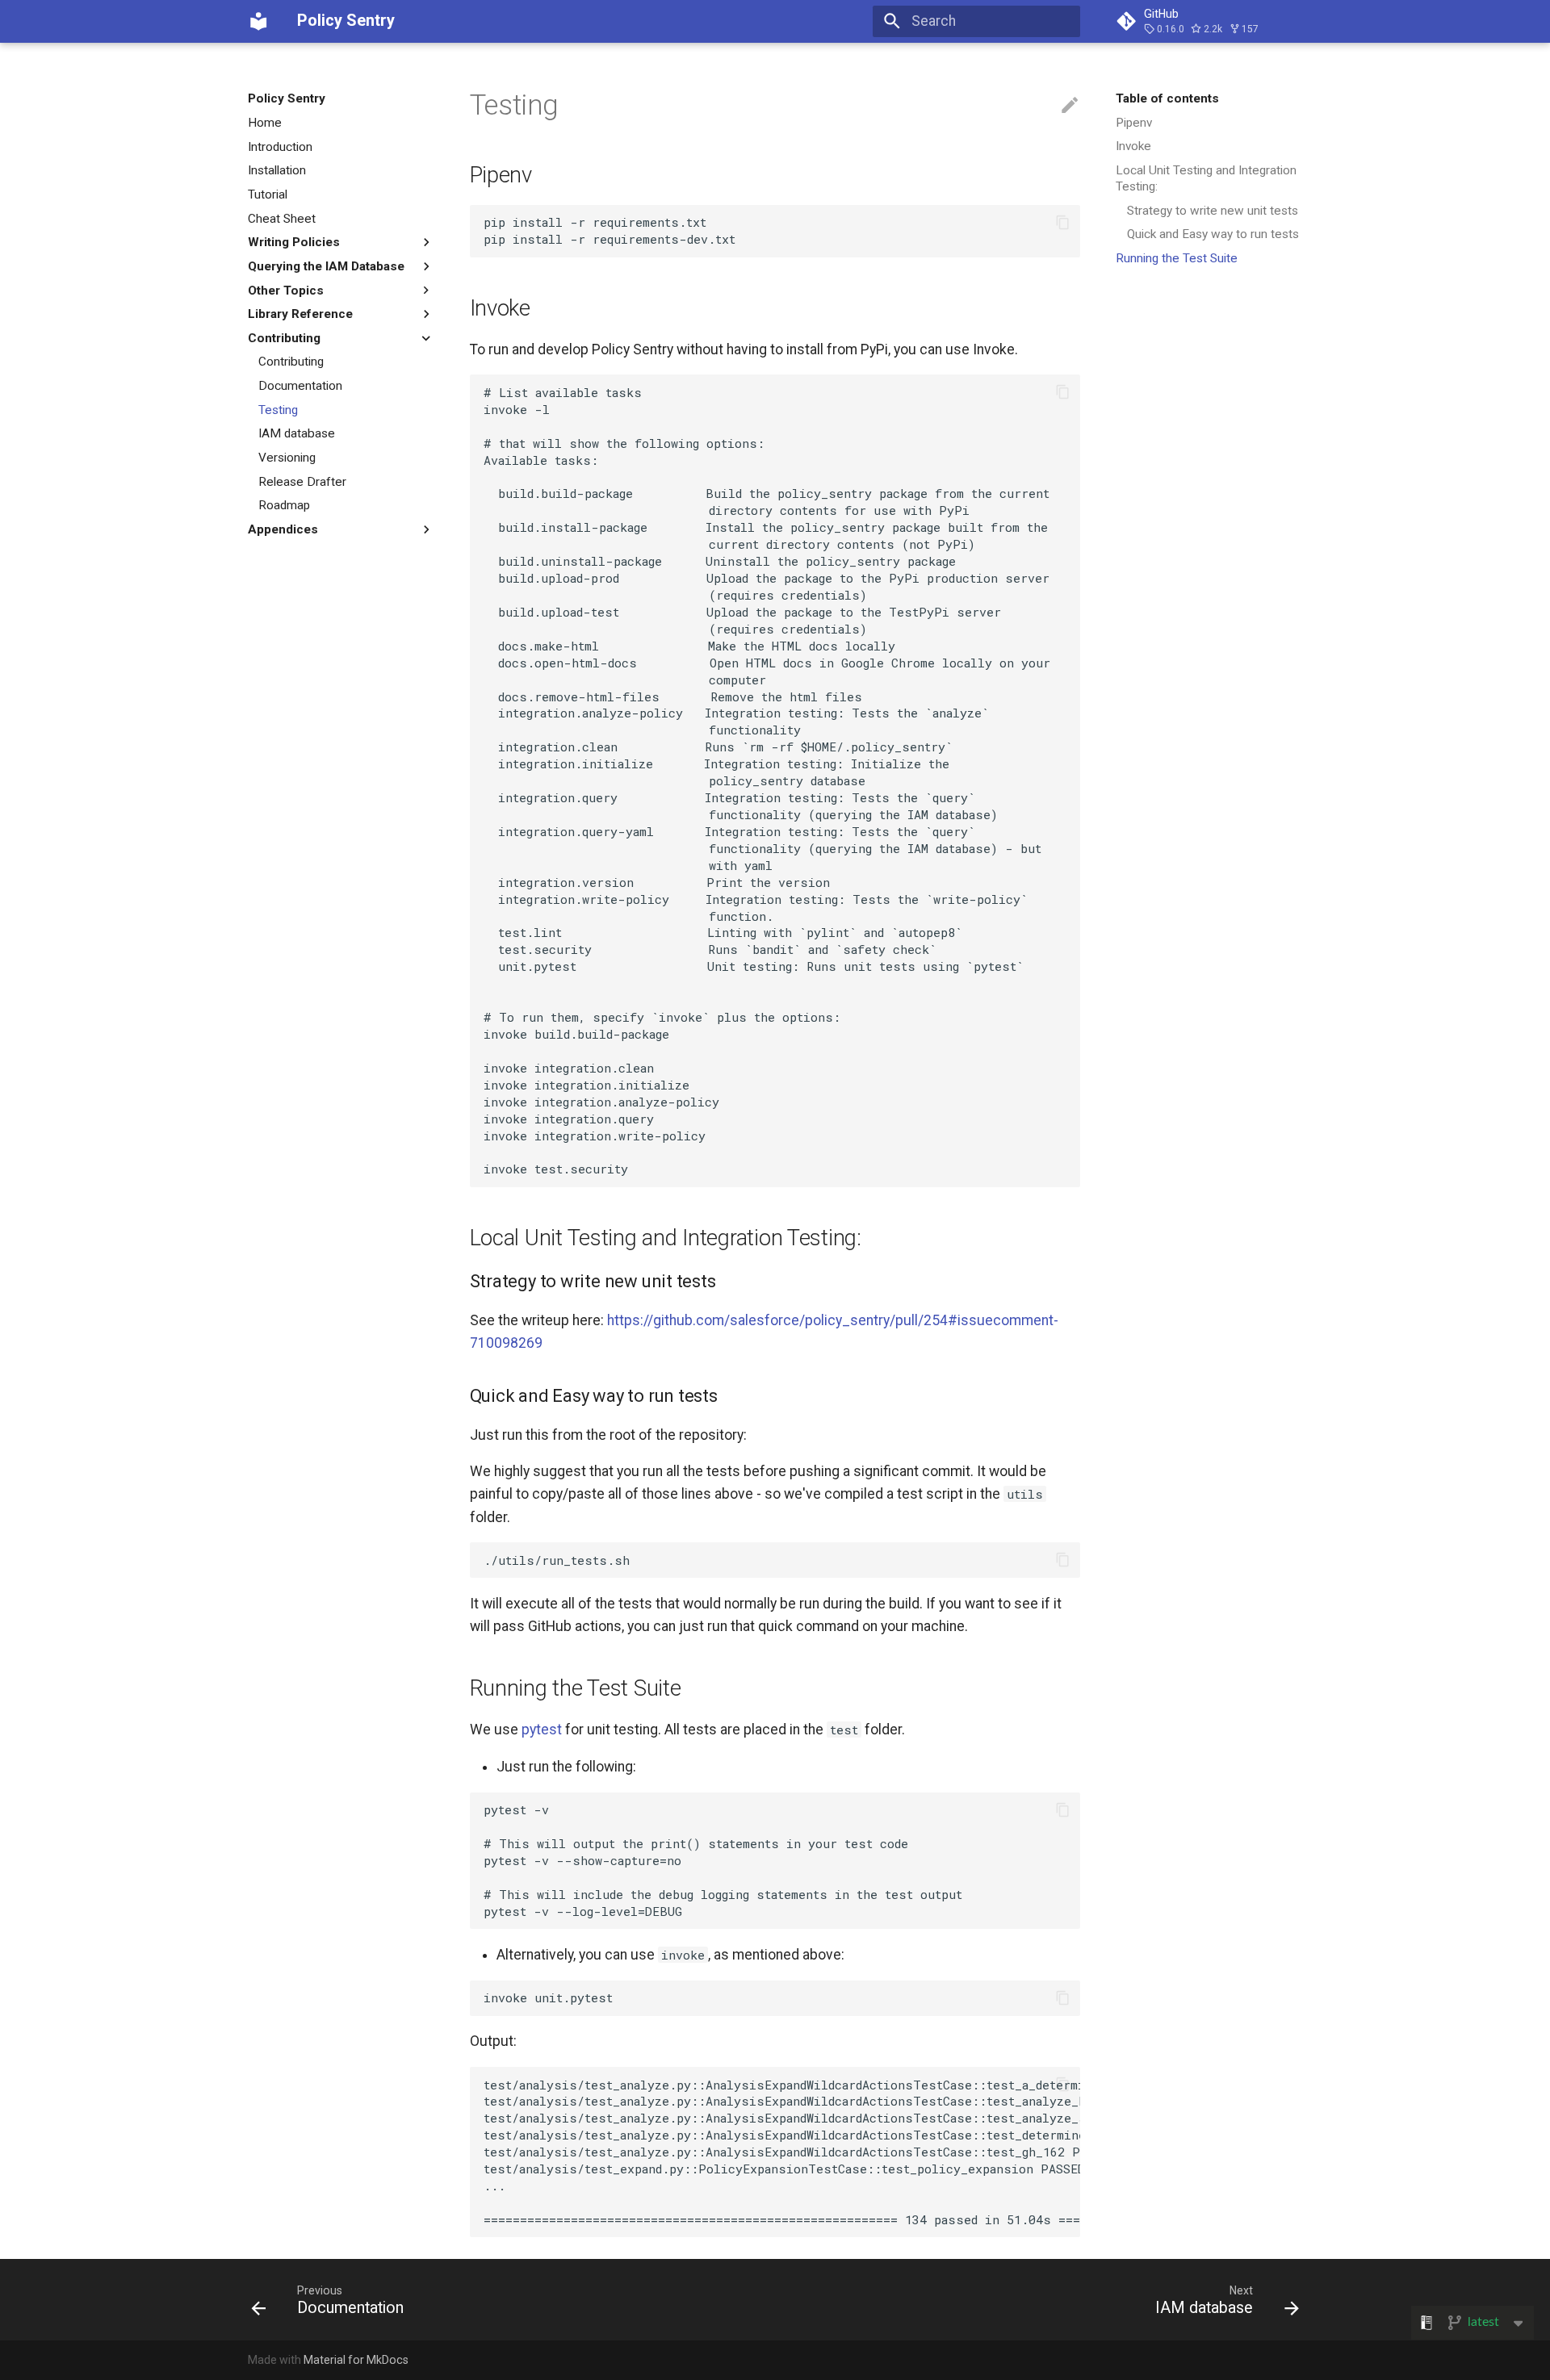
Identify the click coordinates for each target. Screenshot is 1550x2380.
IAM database (297, 433)
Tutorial (268, 194)
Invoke (1133, 146)
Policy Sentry (287, 98)
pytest (542, 1730)
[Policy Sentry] (258, 21)
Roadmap (284, 505)
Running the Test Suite (1177, 258)
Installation (277, 170)
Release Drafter (302, 481)
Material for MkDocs (356, 2360)
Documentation (300, 386)
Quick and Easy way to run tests (1213, 234)
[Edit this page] (1070, 106)
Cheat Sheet (282, 218)
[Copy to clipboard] (1062, 222)
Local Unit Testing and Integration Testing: (1206, 178)
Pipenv (1134, 123)
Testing (278, 410)
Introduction (280, 146)
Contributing (291, 362)
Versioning (287, 458)
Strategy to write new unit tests (1213, 211)
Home (265, 123)
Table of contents (1167, 98)
